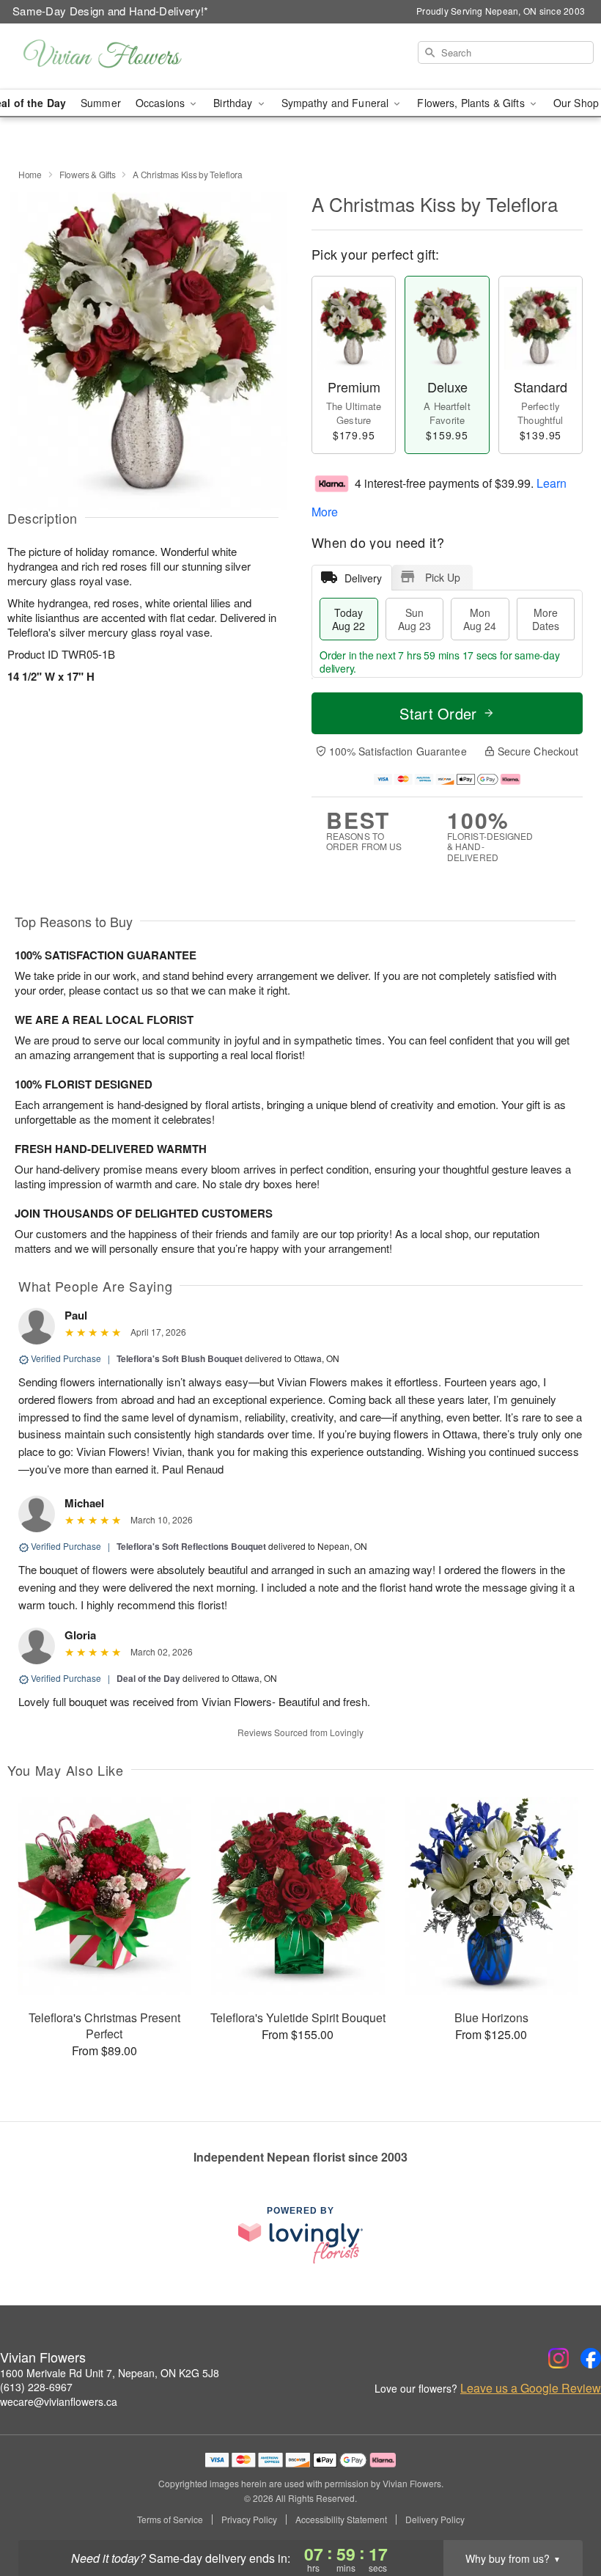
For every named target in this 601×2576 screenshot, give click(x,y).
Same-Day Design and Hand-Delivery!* (111, 11)
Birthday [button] (234, 103)
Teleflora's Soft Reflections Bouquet (191, 1546)
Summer (101, 103)
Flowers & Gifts (88, 174)
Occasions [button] (162, 103)
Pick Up (443, 577)
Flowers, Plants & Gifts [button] (472, 103)
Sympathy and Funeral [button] (337, 103)
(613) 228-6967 (36, 2387)
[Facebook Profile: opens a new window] (591, 2358)
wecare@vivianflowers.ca (59, 2401)
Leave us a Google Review (531, 2388)
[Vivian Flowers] (103, 56)
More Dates (546, 619)
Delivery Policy (435, 2520)
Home (30, 174)
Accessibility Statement (341, 2520)
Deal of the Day (148, 1678)
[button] (563, 2514)
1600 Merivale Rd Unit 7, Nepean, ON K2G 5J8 (110, 2373)
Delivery (363, 578)
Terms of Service (170, 2520)
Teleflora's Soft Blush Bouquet (180, 1358)
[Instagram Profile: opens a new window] (558, 2358)
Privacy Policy (249, 2520)
